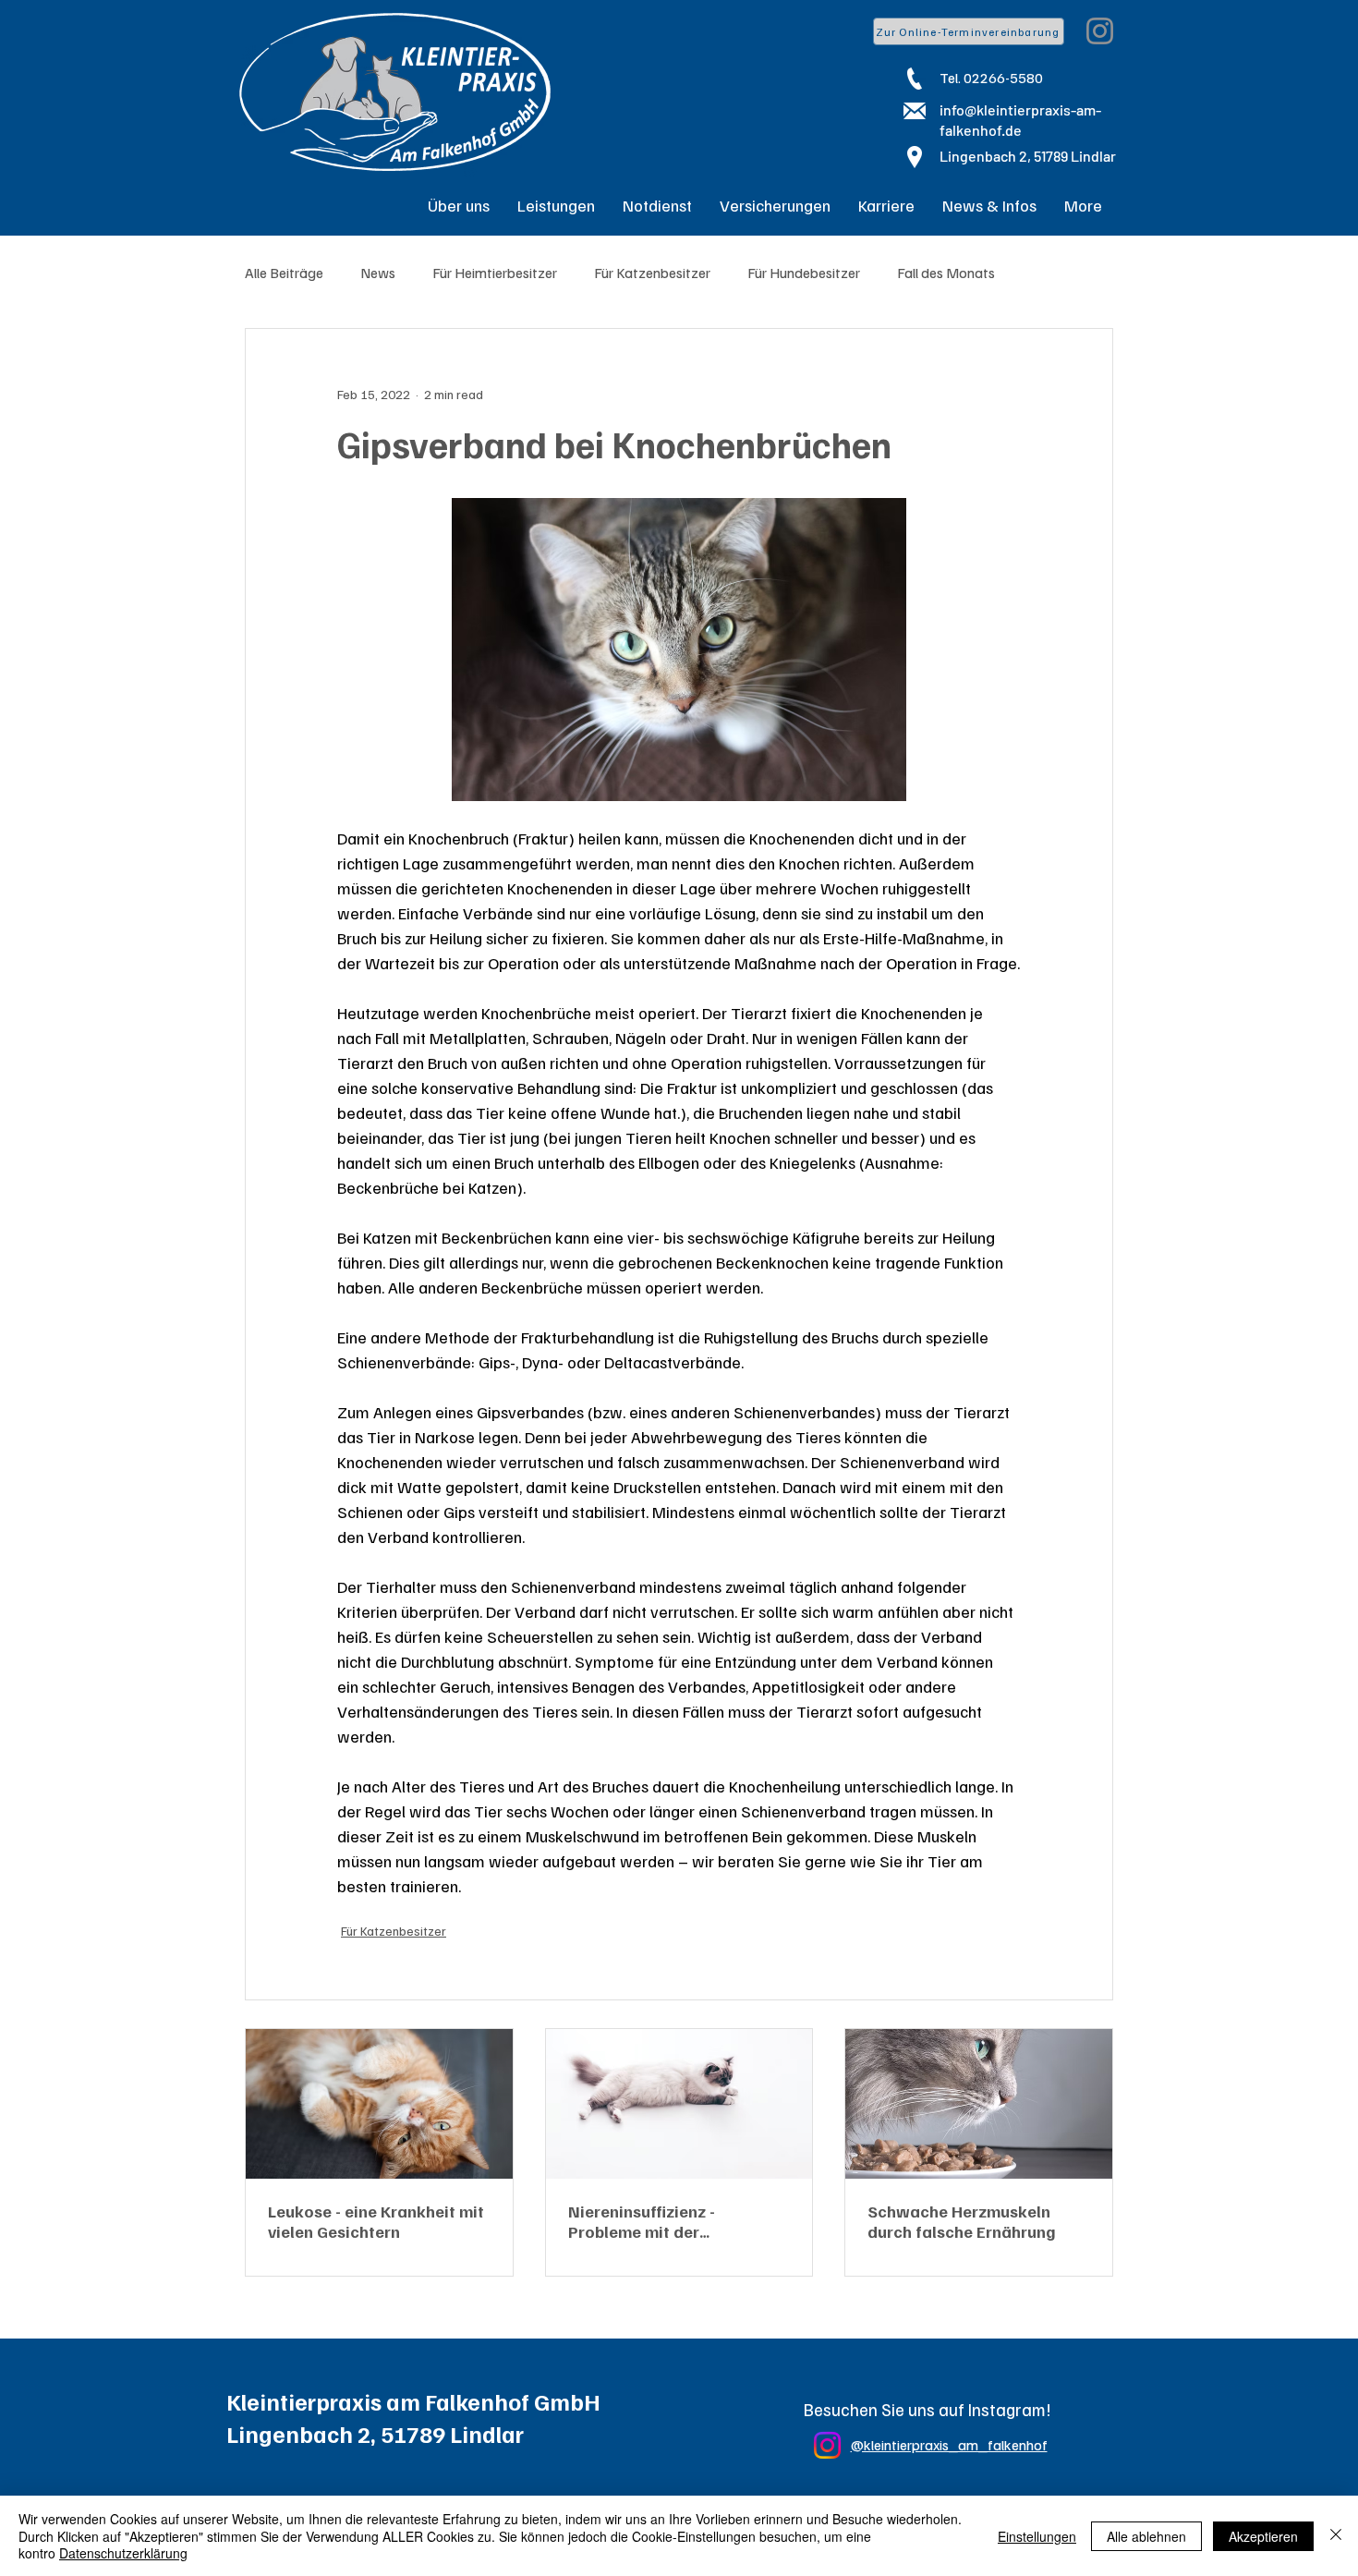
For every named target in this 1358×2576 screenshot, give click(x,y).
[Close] (1336, 2536)
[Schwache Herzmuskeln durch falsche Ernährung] (979, 2104)
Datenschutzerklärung (123, 2553)
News (378, 273)
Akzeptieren (1263, 2536)
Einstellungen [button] (1037, 2536)
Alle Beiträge (284, 273)
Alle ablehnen (1146, 2536)
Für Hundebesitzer (804, 273)
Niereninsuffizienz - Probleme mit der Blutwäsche (642, 2221)
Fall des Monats (946, 273)
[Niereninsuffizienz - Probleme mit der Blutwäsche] (679, 2104)
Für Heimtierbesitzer (495, 273)
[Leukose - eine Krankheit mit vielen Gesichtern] (379, 2104)
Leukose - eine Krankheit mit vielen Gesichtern (376, 2221)
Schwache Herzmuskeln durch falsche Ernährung (962, 2221)
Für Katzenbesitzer (652, 273)
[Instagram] (1100, 31)
